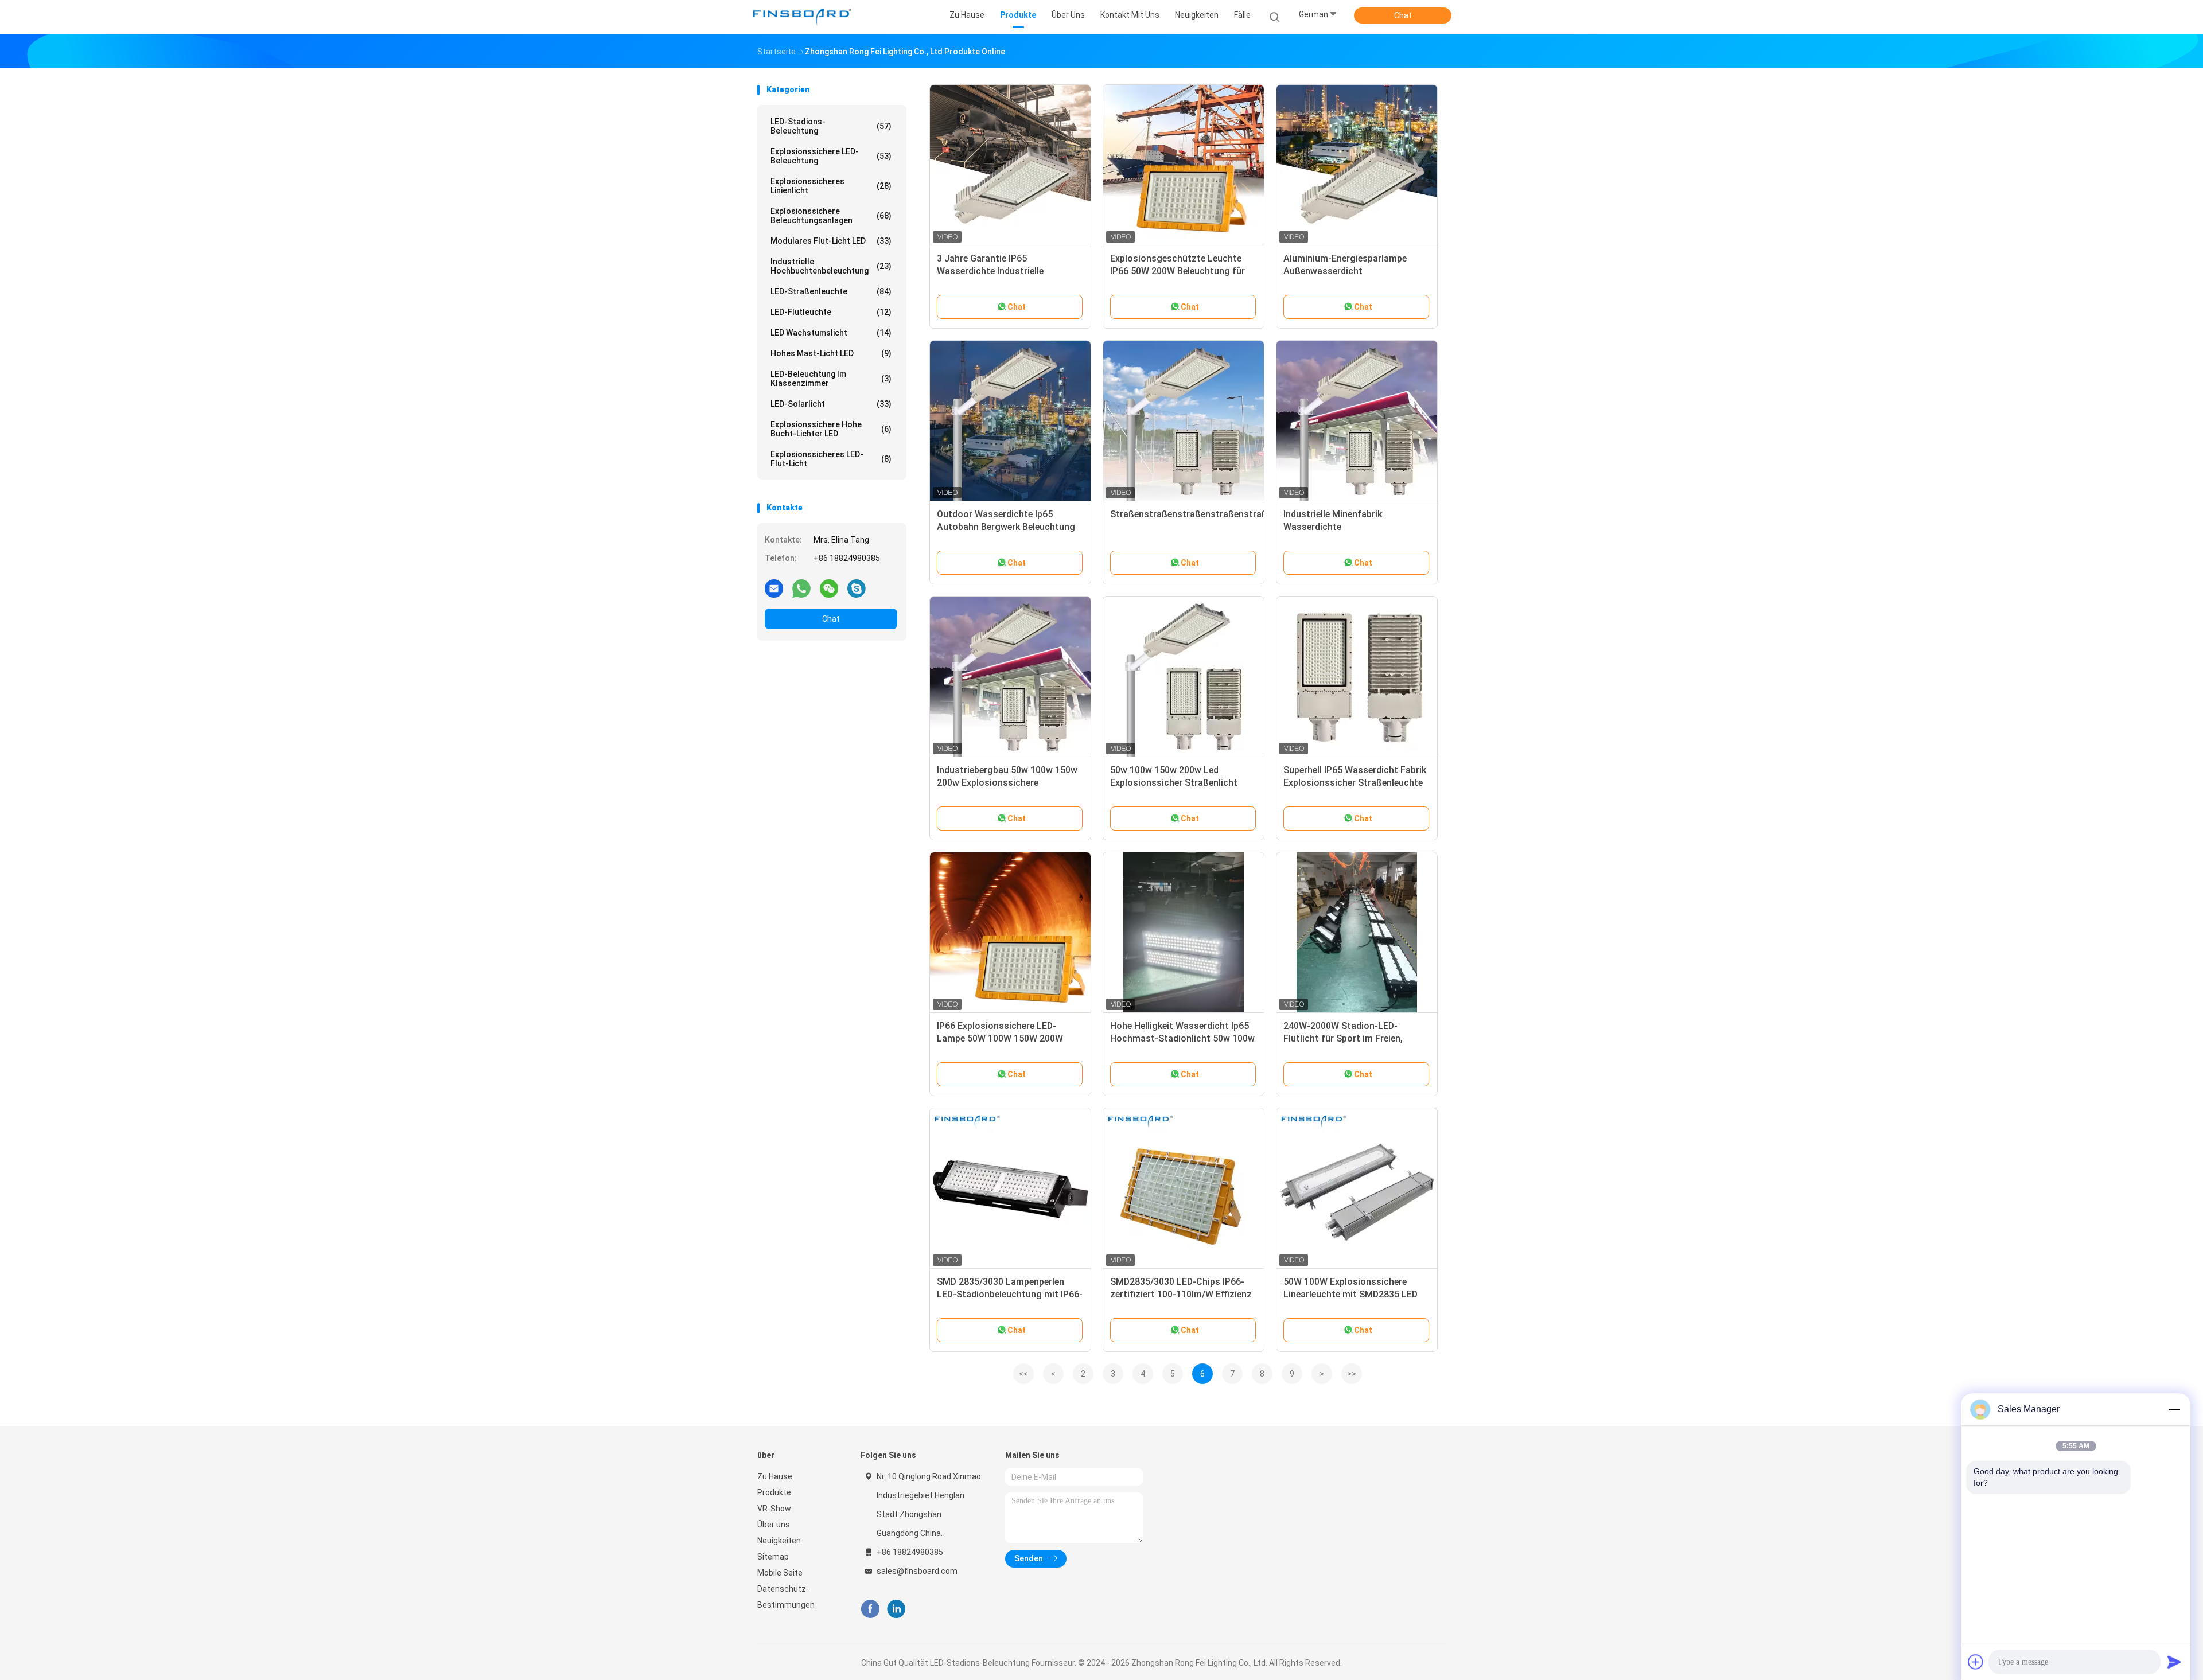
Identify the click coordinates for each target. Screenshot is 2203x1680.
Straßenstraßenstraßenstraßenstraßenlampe (1206, 514)
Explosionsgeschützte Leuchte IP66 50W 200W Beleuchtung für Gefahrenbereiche (1178, 271)
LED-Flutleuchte (831, 312)
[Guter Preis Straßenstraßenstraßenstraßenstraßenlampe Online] (1184, 421)
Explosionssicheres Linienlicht (831, 186)
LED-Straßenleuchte (831, 291)
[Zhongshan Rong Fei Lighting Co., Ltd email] (774, 588)
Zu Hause (775, 1476)
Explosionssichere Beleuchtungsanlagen (831, 216)
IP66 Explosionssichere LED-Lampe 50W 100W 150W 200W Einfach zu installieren (1000, 1038)
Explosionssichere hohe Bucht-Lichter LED (831, 429)
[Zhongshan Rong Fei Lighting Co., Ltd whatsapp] (801, 588)
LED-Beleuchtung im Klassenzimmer (831, 379)
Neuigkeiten (779, 1541)
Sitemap (773, 1557)
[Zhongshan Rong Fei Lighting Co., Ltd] (802, 17)
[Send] (2174, 1662)
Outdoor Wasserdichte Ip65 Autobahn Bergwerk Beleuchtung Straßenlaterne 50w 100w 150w (1006, 527)
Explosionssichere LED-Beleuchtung (831, 156)
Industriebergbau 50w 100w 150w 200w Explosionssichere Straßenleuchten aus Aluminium (1007, 783)
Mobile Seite (780, 1573)
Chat (1403, 15)
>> (1352, 1374)
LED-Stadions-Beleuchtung (831, 126)
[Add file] (1976, 1662)
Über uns (774, 1525)
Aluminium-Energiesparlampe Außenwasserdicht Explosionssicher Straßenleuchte (1353, 271)
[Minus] (2174, 1409)
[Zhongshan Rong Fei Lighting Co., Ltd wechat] (829, 588)
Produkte (774, 1492)
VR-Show (774, 1509)
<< (1023, 1374)
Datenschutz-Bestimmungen (786, 1597)
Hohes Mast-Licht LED (831, 353)
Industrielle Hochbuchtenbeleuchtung (831, 266)
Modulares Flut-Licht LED (831, 241)
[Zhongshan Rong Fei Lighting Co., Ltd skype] (857, 588)
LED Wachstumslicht (831, 333)
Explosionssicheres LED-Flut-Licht (831, 459)
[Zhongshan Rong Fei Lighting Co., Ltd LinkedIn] (896, 1609)
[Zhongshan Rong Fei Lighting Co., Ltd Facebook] (870, 1609)
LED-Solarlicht (831, 404)
